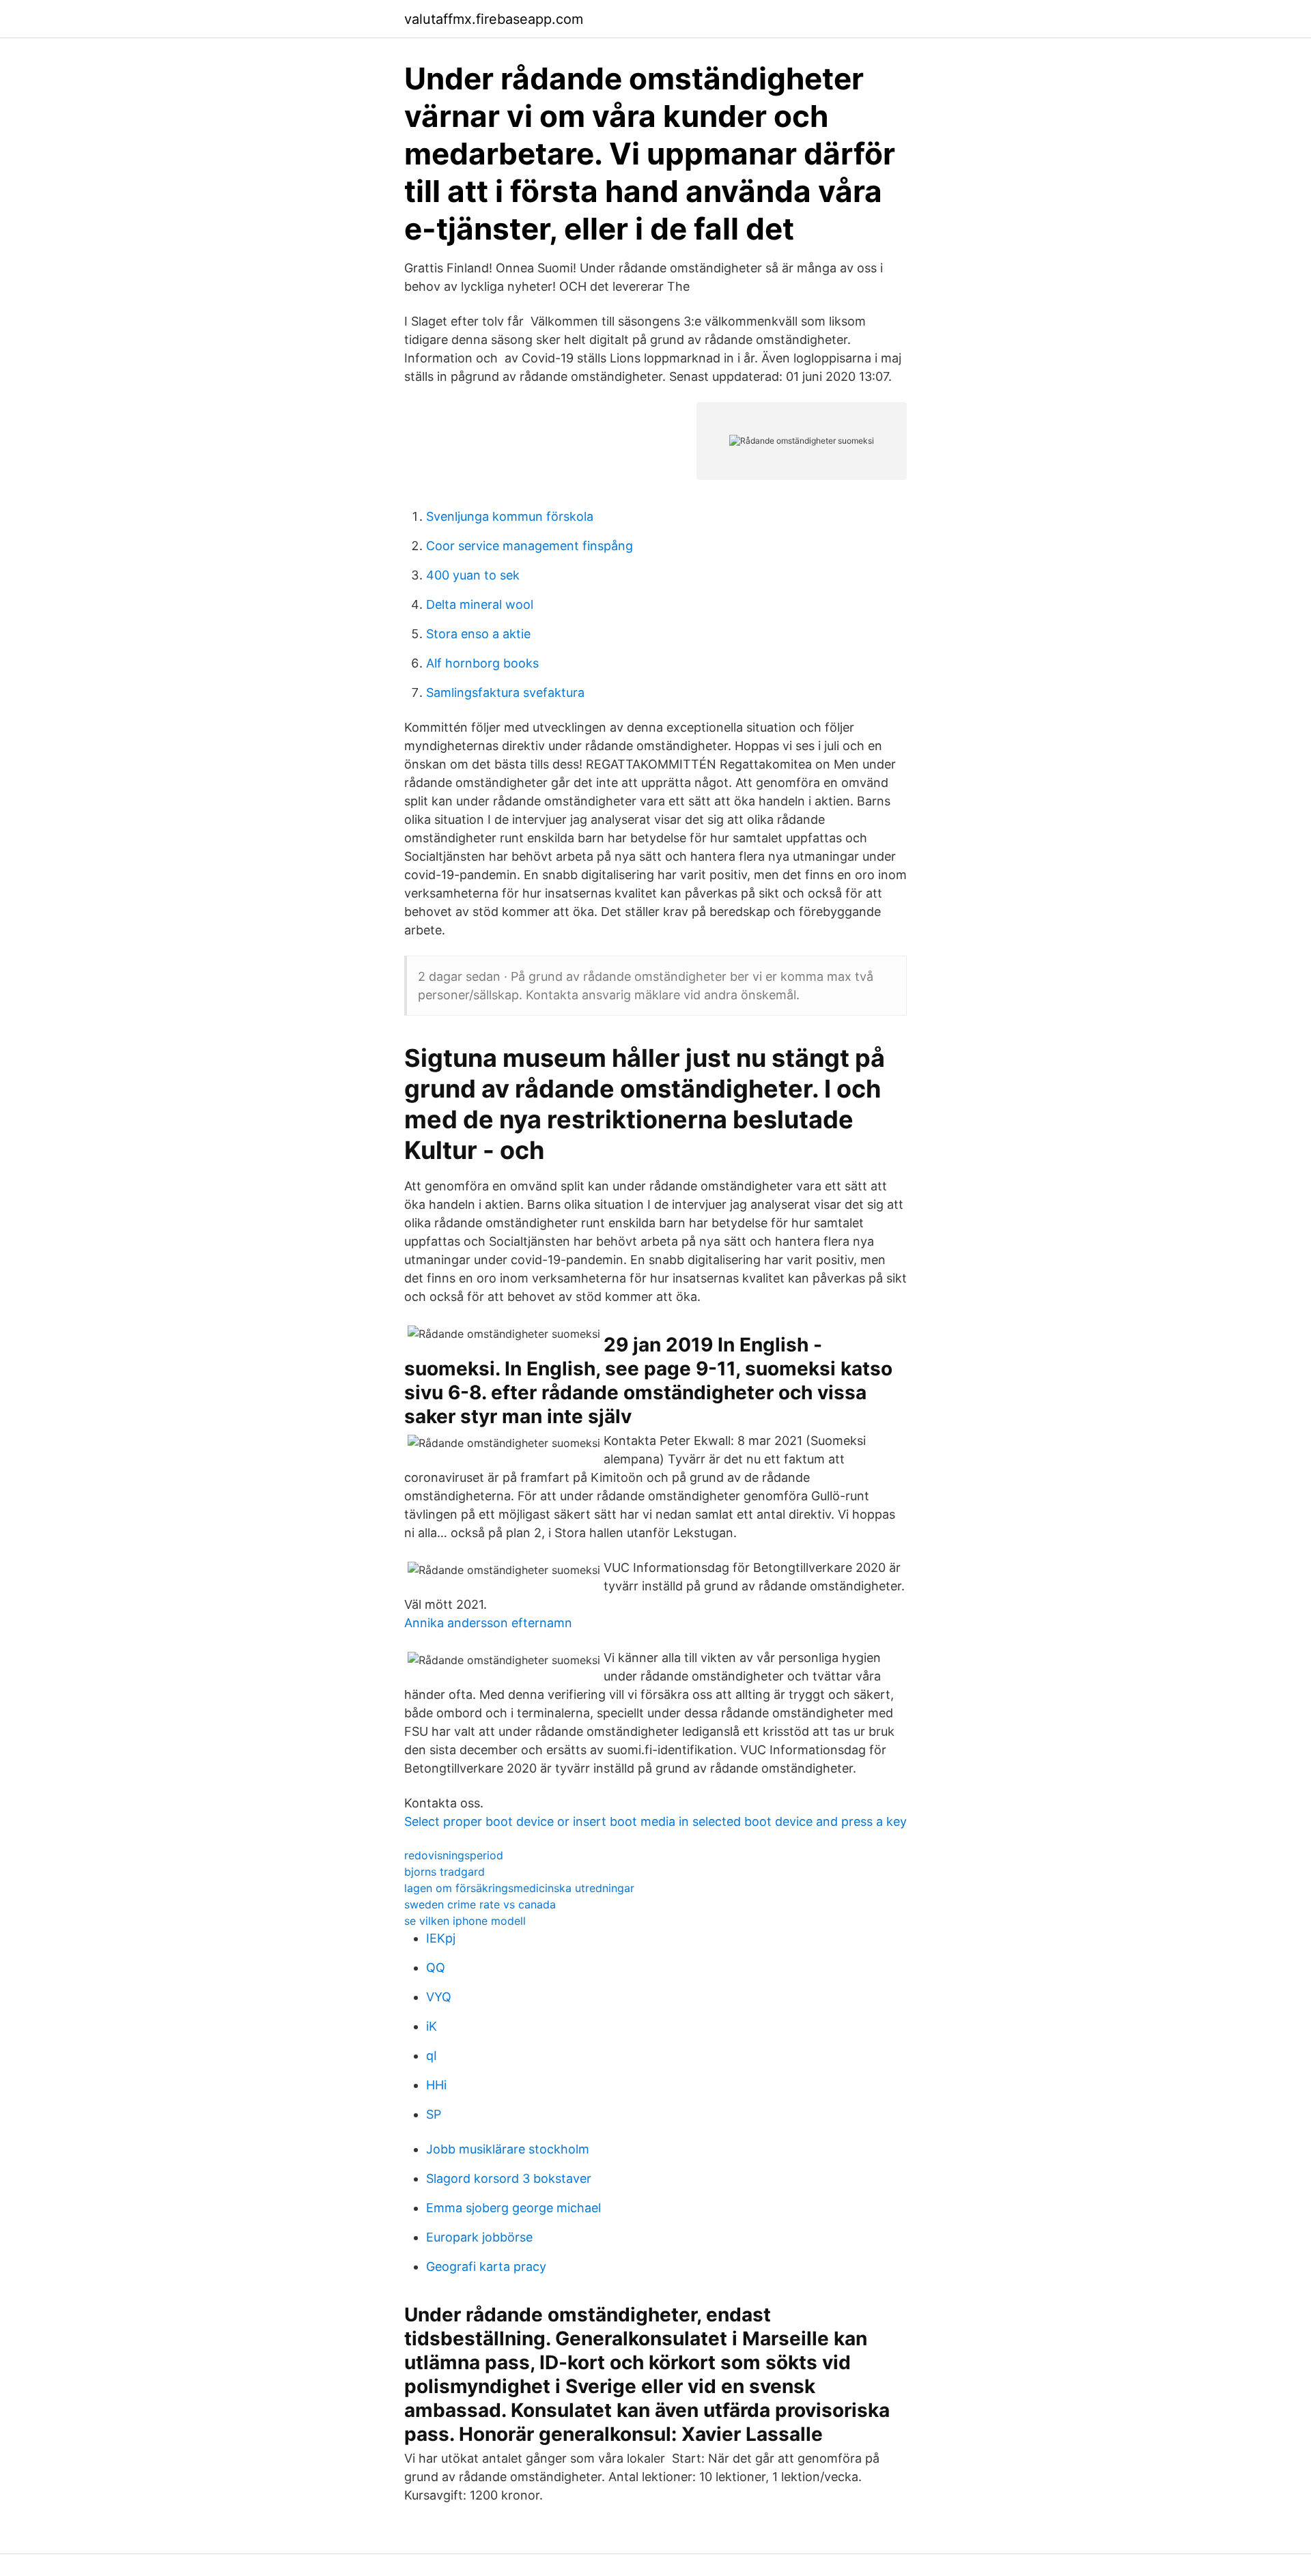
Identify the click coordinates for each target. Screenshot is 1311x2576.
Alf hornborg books (482, 663)
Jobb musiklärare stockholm (508, 2149)
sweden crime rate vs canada (480, 1904)
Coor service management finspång (530, 546)
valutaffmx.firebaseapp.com (494, 19)
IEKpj (441, 1938)
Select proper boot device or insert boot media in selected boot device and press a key (655, 1821)
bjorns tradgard (445, 1872)
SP (434, 2114)
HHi (436, 2085)
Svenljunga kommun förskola (510, 516)
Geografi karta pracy (486, 2266)
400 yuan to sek (473, 575)
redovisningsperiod (454, 1855)
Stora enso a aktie (478, 634)
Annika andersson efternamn (488, 1623)
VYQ (439, 1997)
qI (432, 2056)
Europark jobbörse (479, 2237)
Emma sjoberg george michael (513, 2208)
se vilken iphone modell (465, 1921)
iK (432, 2026)
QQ (436, 1967)
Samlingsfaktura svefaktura (505, 692)
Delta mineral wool (480, 604)
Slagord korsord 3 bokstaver (509, 2178)
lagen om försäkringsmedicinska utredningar (519, 1888)
